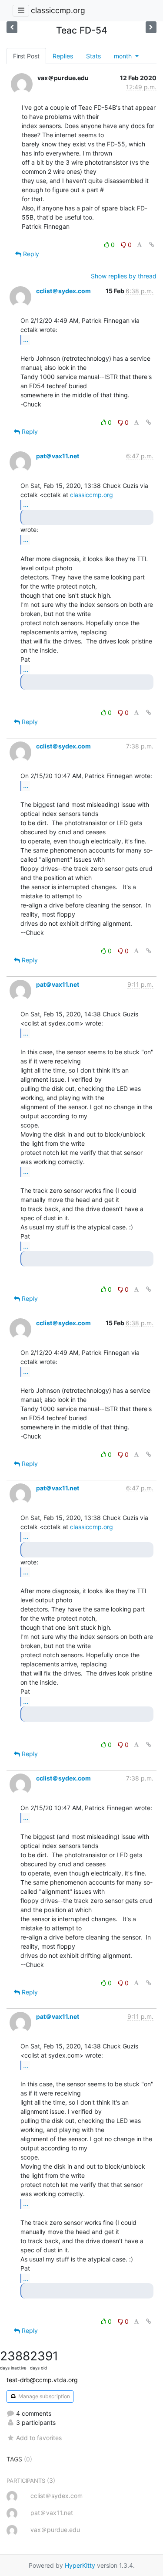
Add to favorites (39, 2438)
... (26, 339)
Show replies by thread (124, 276)
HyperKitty (80, 2565)
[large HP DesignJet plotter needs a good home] (151, 27)
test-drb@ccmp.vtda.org (42, 2380)
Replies (63, 56)
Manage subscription (43, 2396)
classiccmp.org (58, 10)
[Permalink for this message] (152, 245)
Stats (93, 56)
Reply (30, 254)
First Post (26, 56)
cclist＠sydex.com (63, 291)
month (124, 56)
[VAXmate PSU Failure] (12, 27)
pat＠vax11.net (58, 456)
